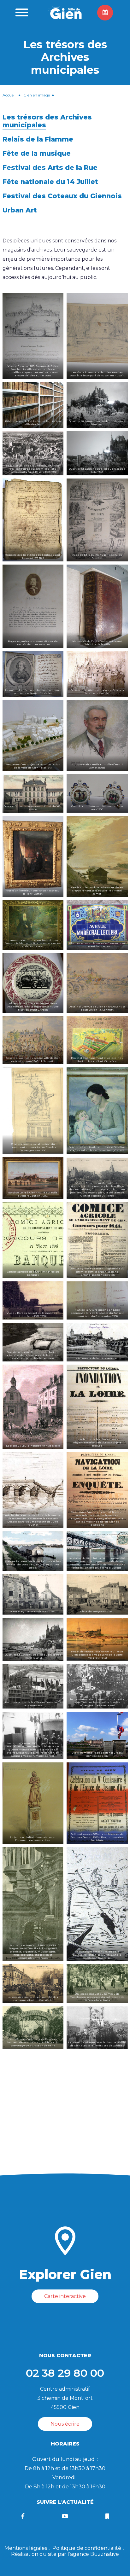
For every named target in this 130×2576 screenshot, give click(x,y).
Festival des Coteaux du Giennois (62, 196)
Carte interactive (65, 2296)
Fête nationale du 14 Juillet (50, 182)
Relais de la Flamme (38, 139)
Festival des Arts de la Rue (50, 168)
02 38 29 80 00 (65, 2373)
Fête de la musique (37, 153)
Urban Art (20, 210)
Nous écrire (65, 2424)
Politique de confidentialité (87, 2548)
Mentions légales (26, 2548)
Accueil (9, 95)
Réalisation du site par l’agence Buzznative (65, 2554)
